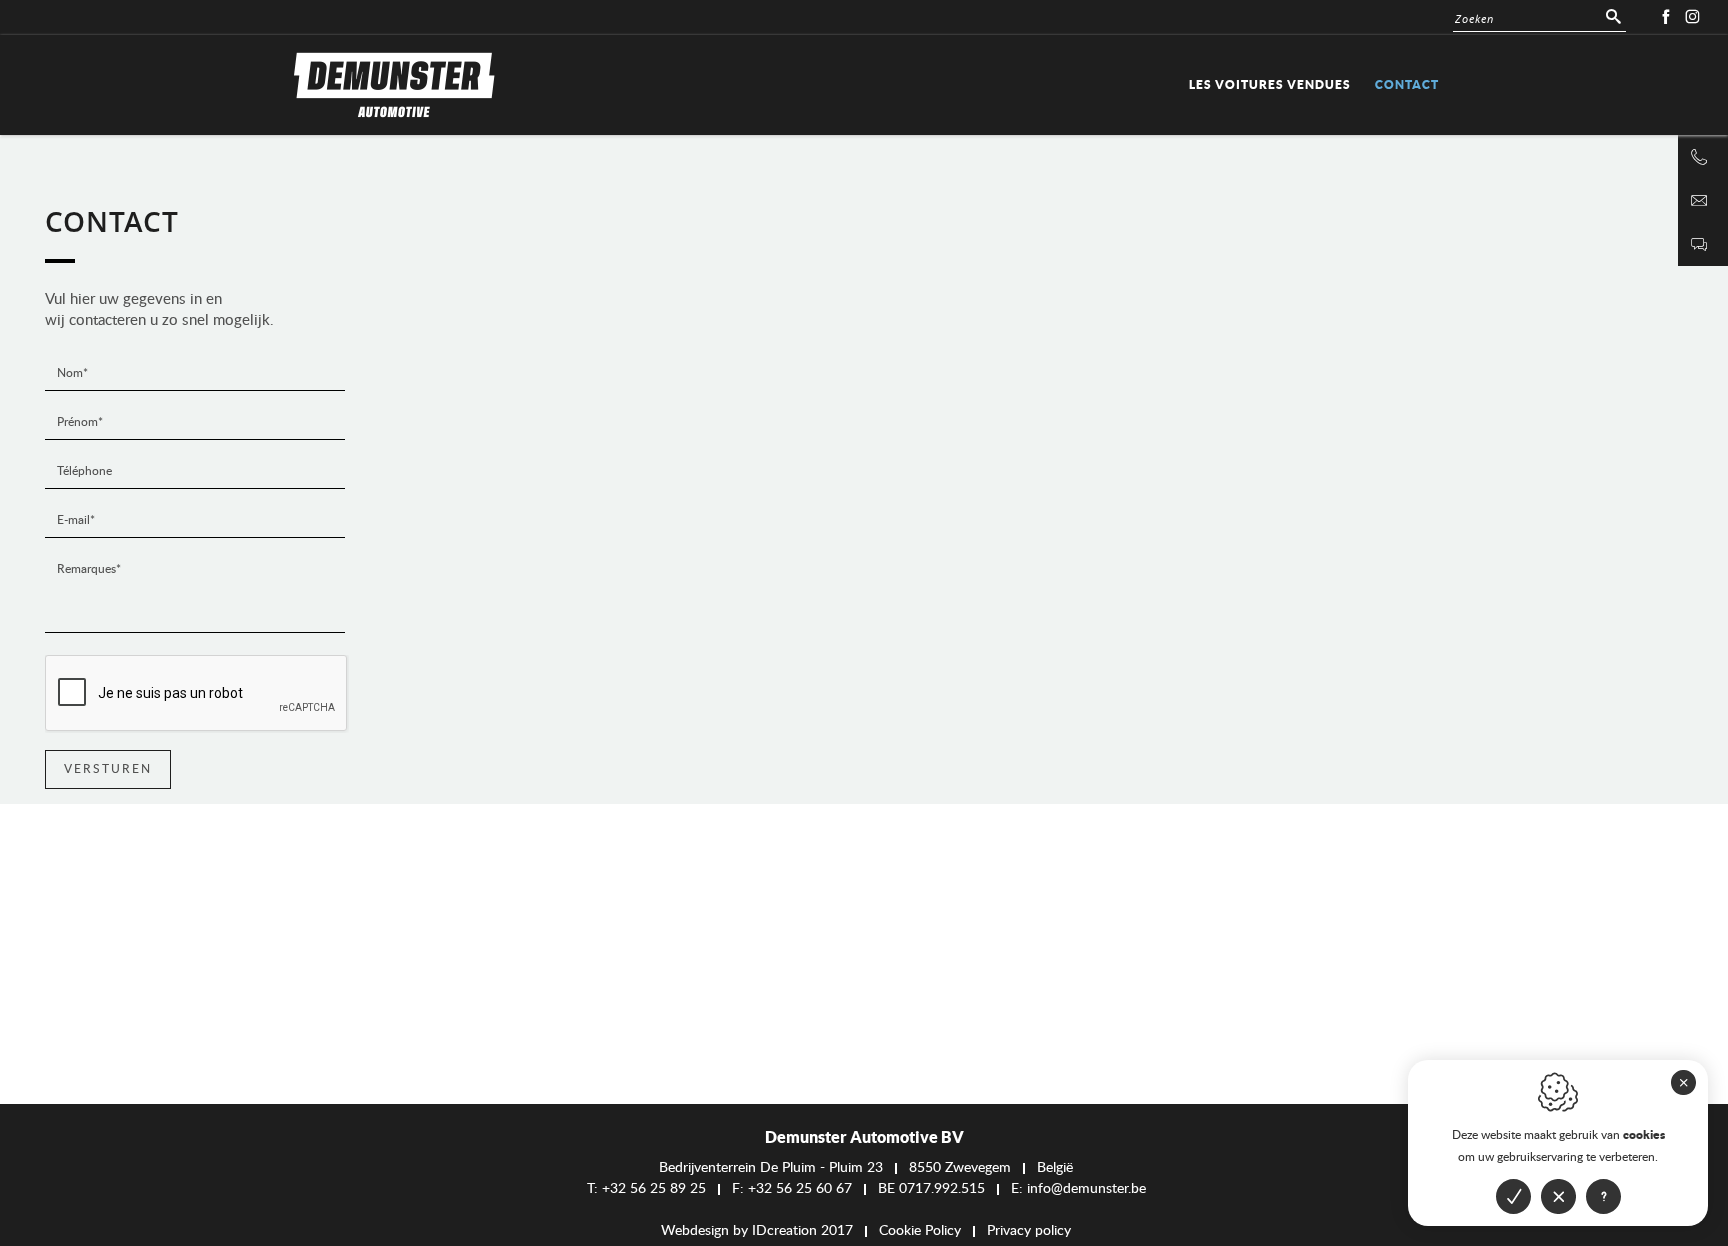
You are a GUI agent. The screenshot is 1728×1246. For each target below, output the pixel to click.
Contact (1407, 84)
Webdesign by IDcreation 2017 (757, 1231)
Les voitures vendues (1270, 84)
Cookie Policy (920, 1231)
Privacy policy (1029, 1231)
